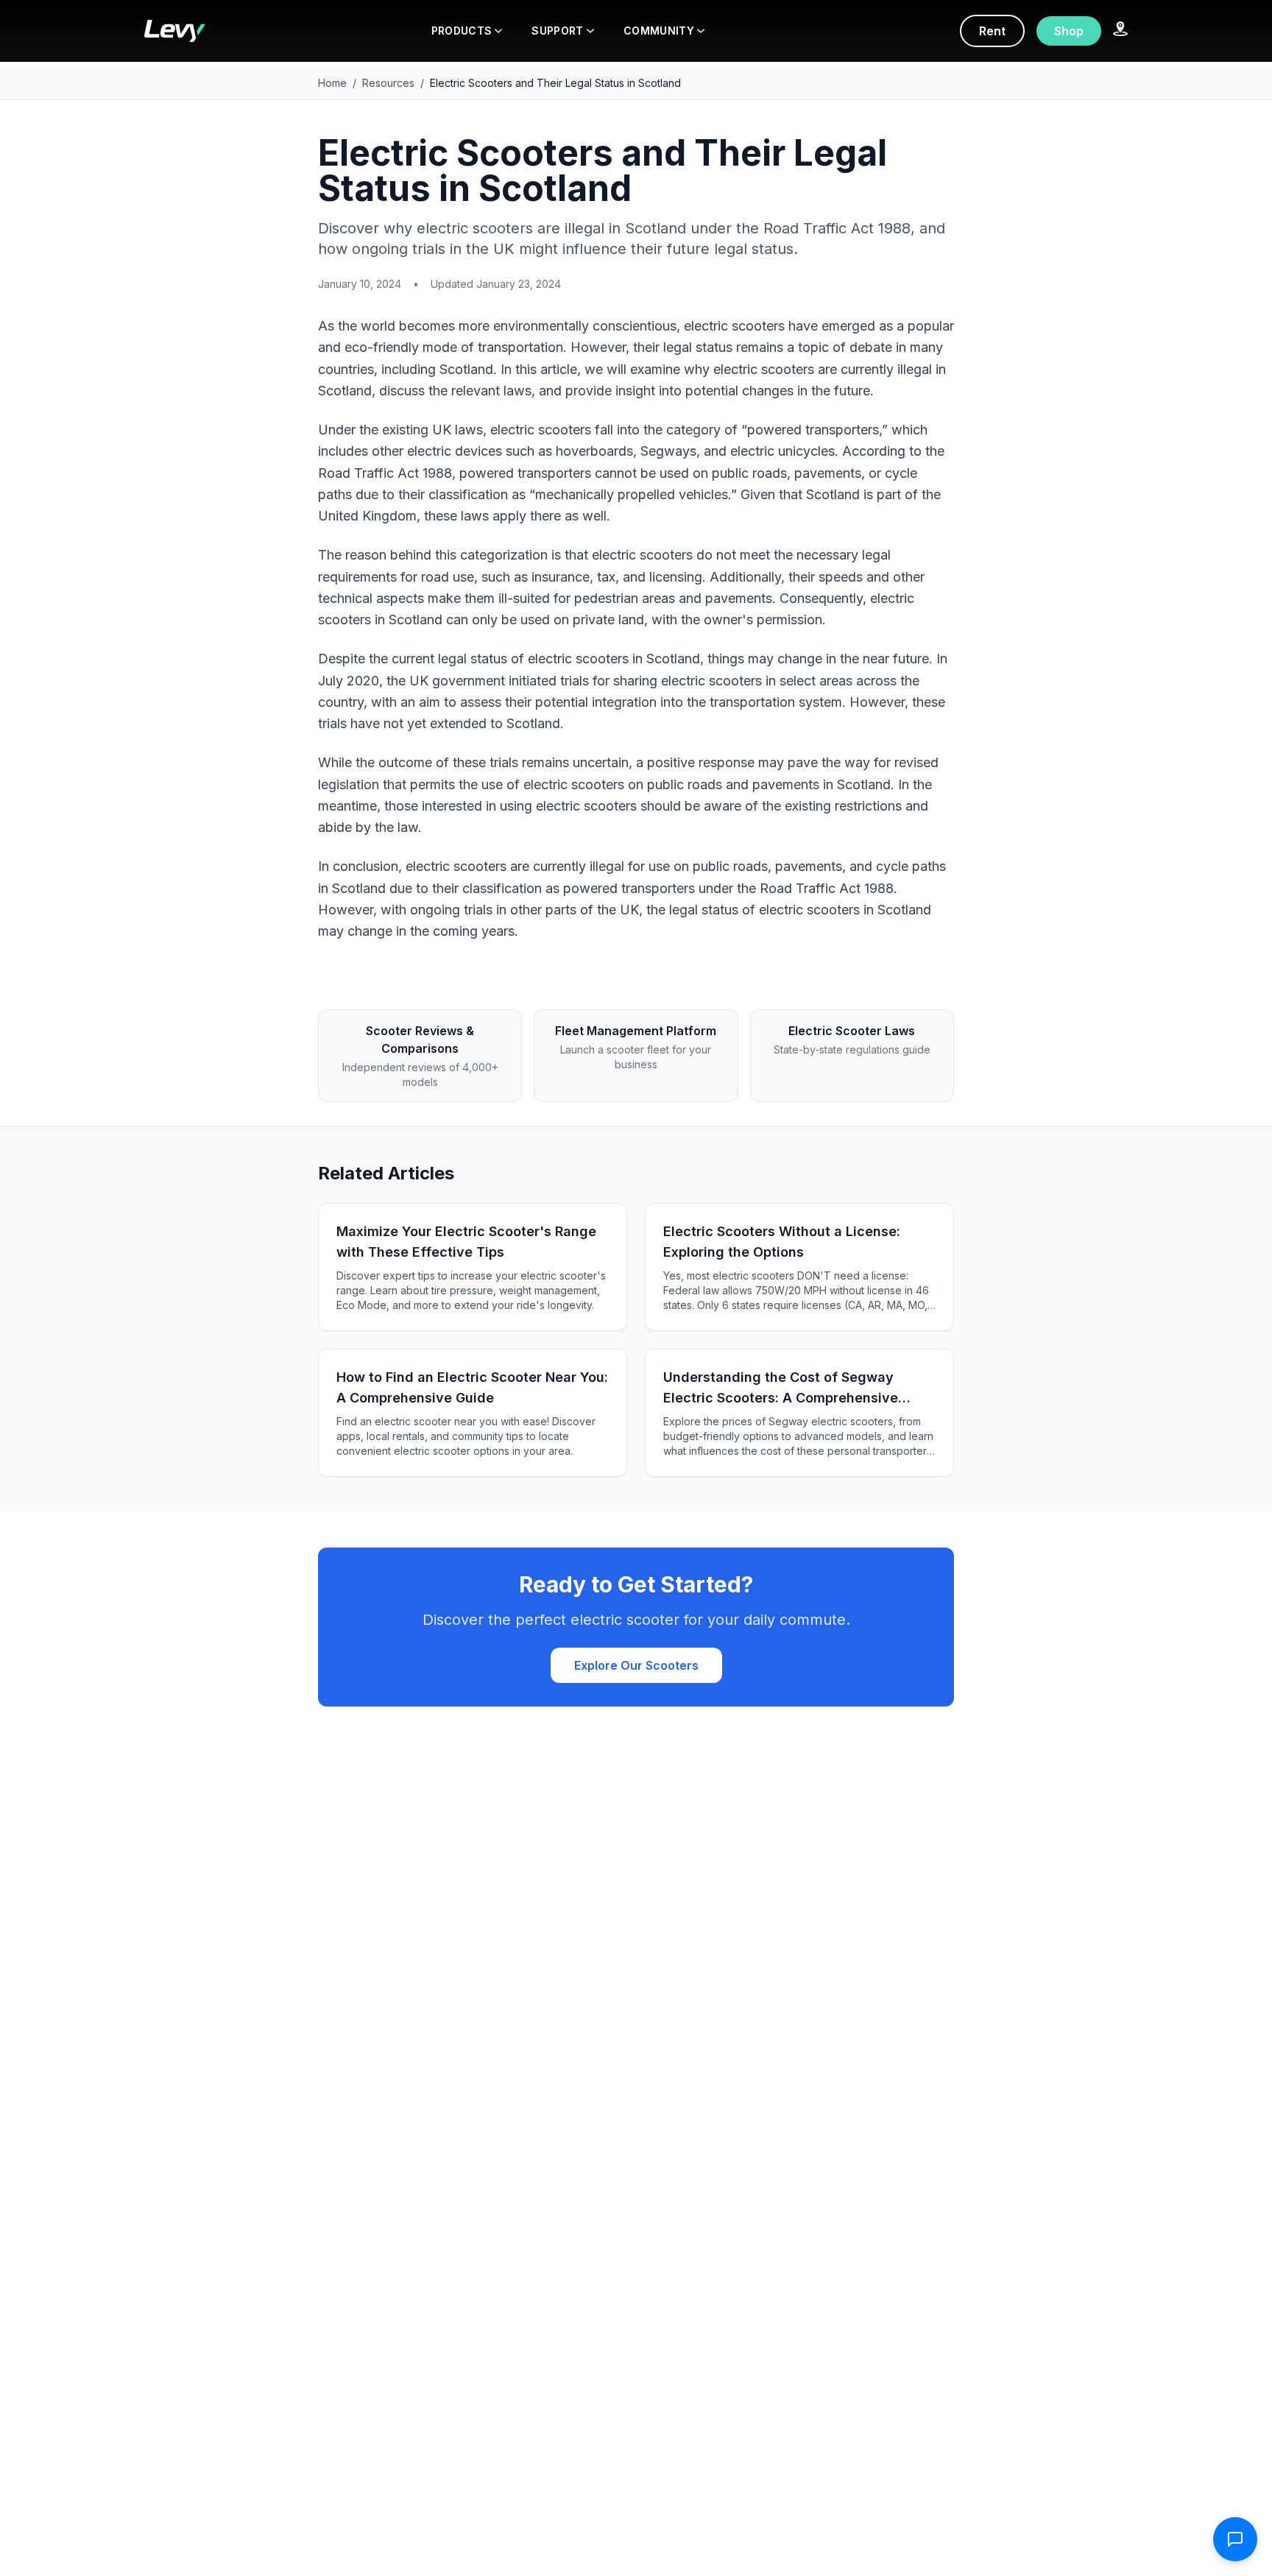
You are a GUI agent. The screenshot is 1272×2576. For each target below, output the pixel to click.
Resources (388, 83)
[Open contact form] (1235, 2539)
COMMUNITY (659, 31)
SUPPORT (557, 31)
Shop (1069, 31)
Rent (992, 31)
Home (332, 83)
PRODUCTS (462, 31)
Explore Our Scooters (636, 1665)
